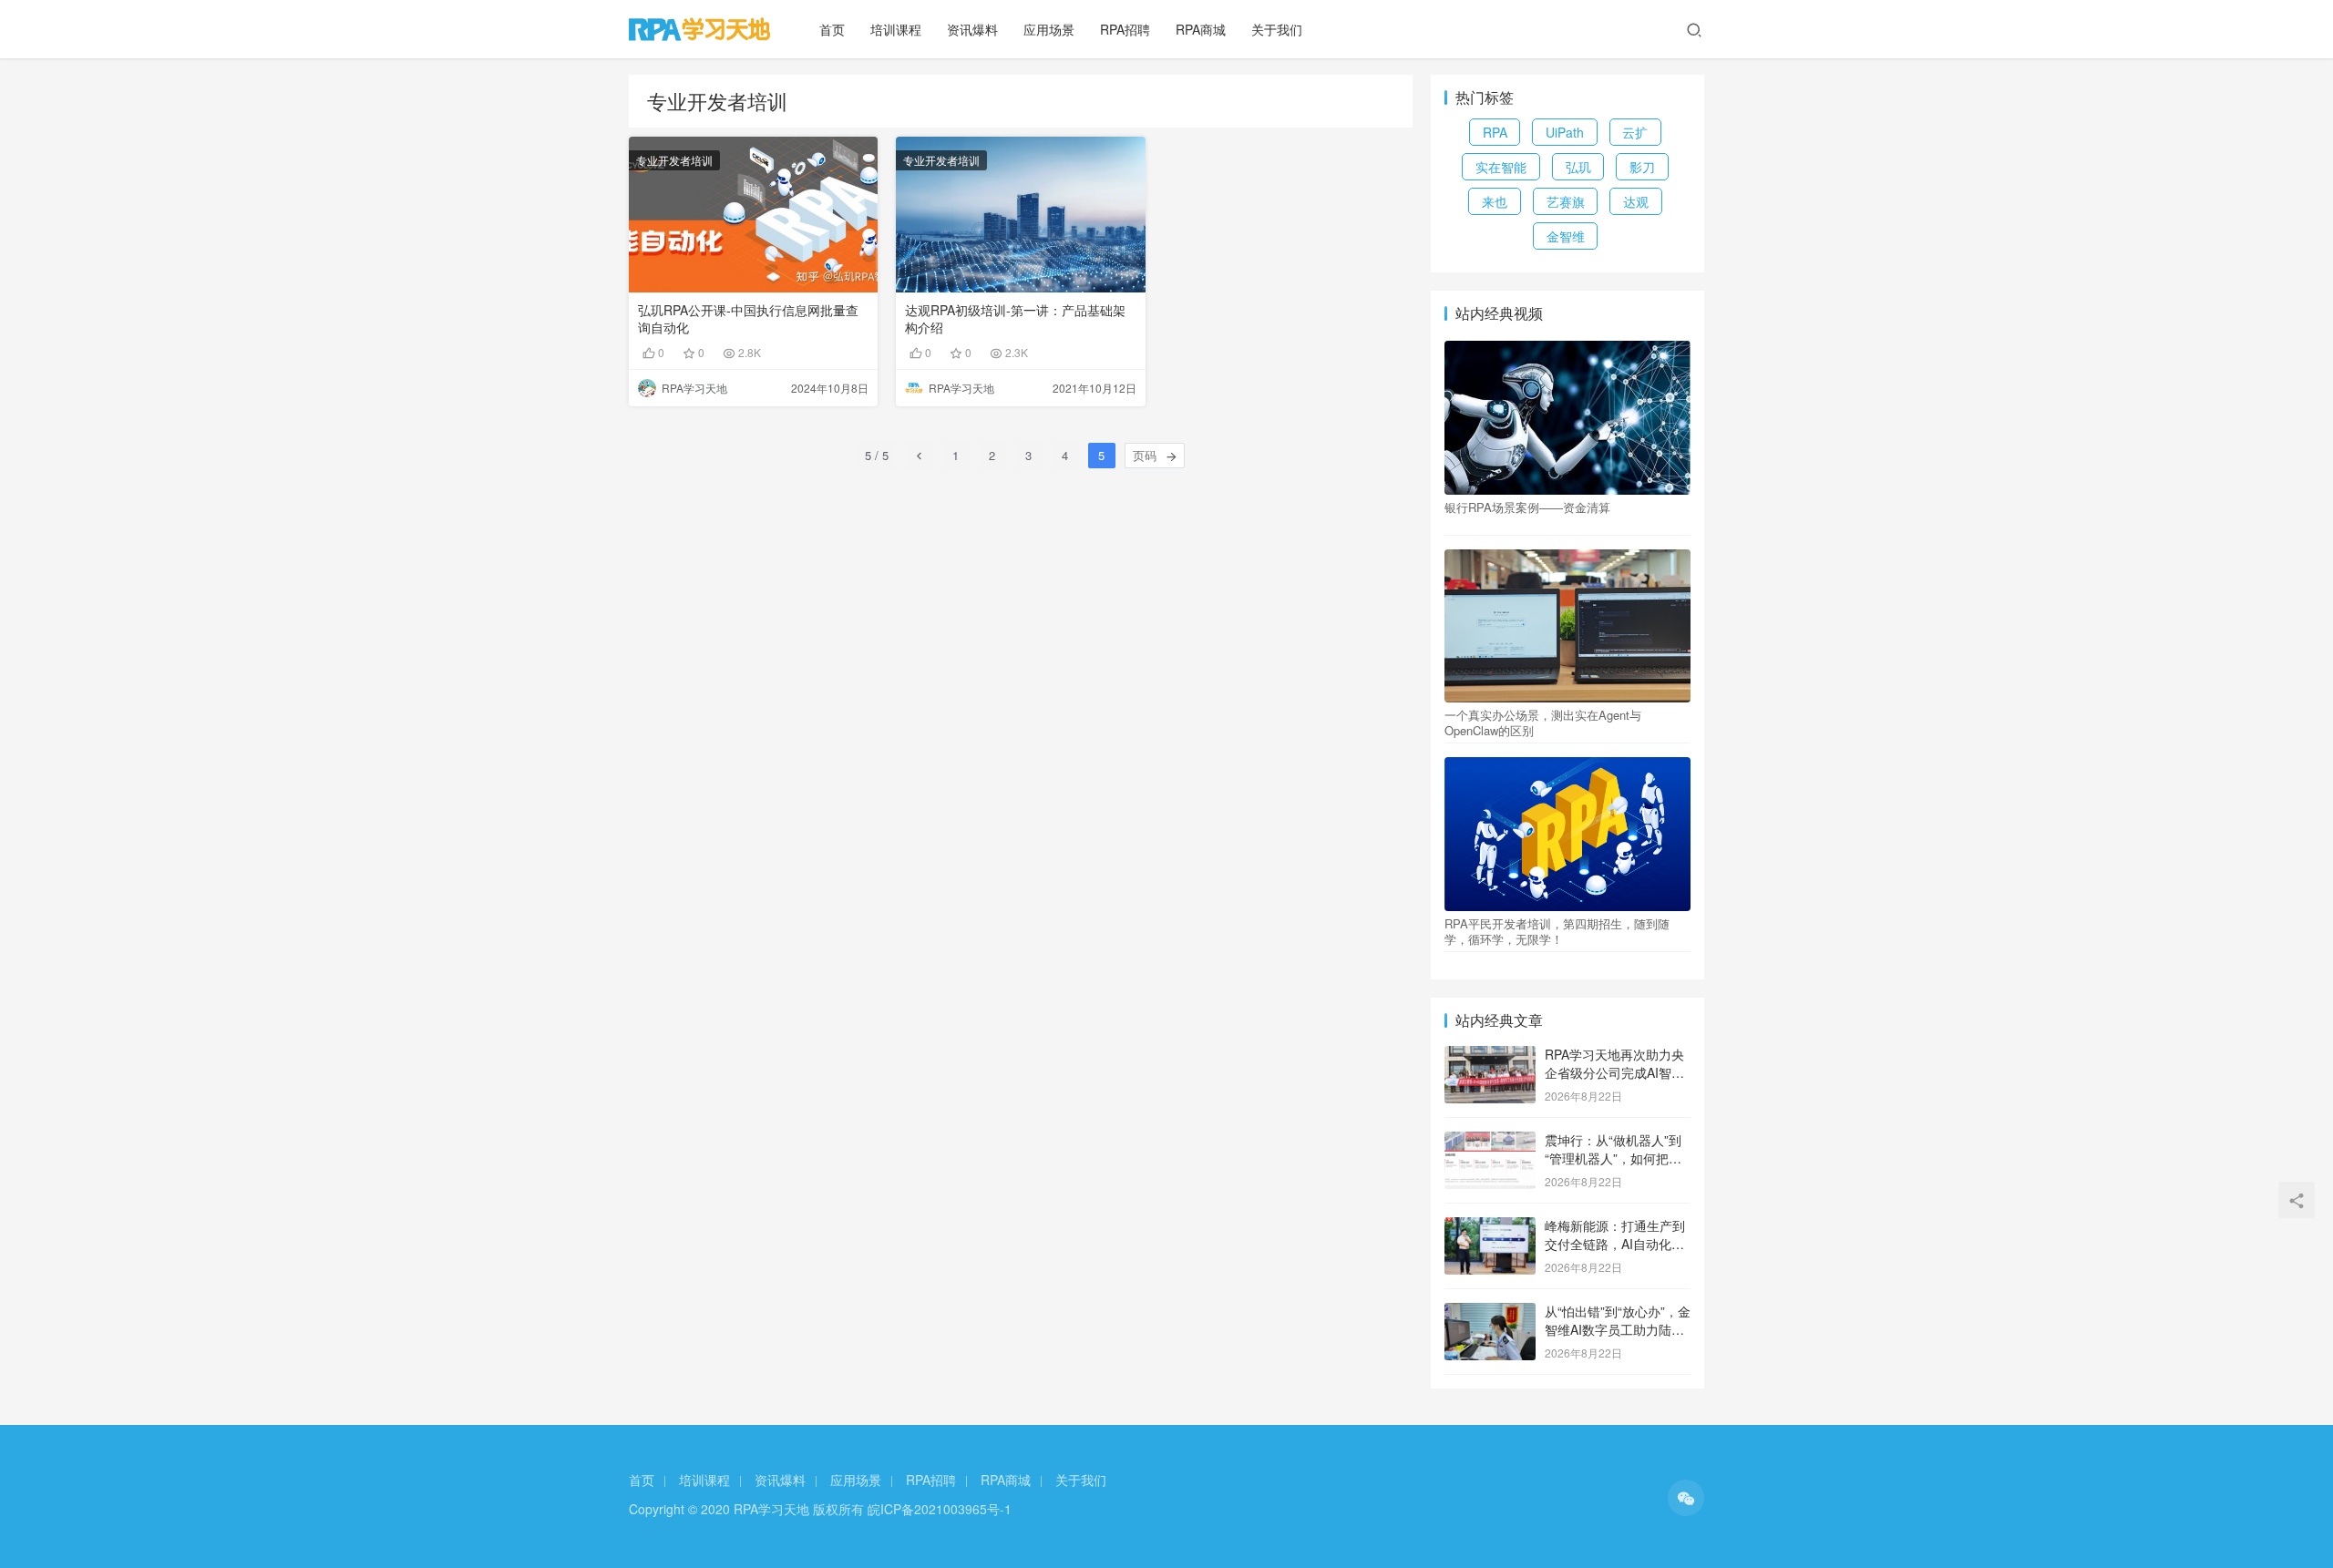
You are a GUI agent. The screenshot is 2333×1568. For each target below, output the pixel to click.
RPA (1495, 132)
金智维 (1566, 236)
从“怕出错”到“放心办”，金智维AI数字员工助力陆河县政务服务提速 (1618, 1329)
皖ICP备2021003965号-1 (940, 1509)
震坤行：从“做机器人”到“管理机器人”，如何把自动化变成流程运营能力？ (1615, 1158)
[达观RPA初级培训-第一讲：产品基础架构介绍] (1020, 215)
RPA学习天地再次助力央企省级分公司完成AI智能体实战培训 (1614, 1072)
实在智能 (1501, 167)
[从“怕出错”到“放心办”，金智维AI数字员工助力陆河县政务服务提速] (1490, 1313)
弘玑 (1578, 167)
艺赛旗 (1566, 201)
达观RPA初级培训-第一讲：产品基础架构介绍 (1015, 319)
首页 (832, 29)
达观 (1636, 201)
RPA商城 (1201, 29)
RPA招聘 (1125, 29)
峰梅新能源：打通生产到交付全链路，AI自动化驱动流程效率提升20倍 (1615, 1243)
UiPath (1565, 132)
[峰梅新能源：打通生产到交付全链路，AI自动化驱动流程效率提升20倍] (1490, 1227)
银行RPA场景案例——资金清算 (1527, 507)
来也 (1495, 201)
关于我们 (1277, 29)
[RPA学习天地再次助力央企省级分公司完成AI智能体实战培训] (1490, 1056)
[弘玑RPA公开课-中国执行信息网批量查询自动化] (753, 215)
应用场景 (1049, 29)
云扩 (1635, 132)
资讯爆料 (972, 29)
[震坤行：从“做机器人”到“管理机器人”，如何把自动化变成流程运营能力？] (1490, 1142)
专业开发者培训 (674, 160)
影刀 (1642, 167)
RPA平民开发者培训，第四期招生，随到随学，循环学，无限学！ (1557, 931)
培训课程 (896, 29)
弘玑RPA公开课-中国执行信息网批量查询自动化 (748, 319)
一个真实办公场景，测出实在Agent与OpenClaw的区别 (1543, 723)
